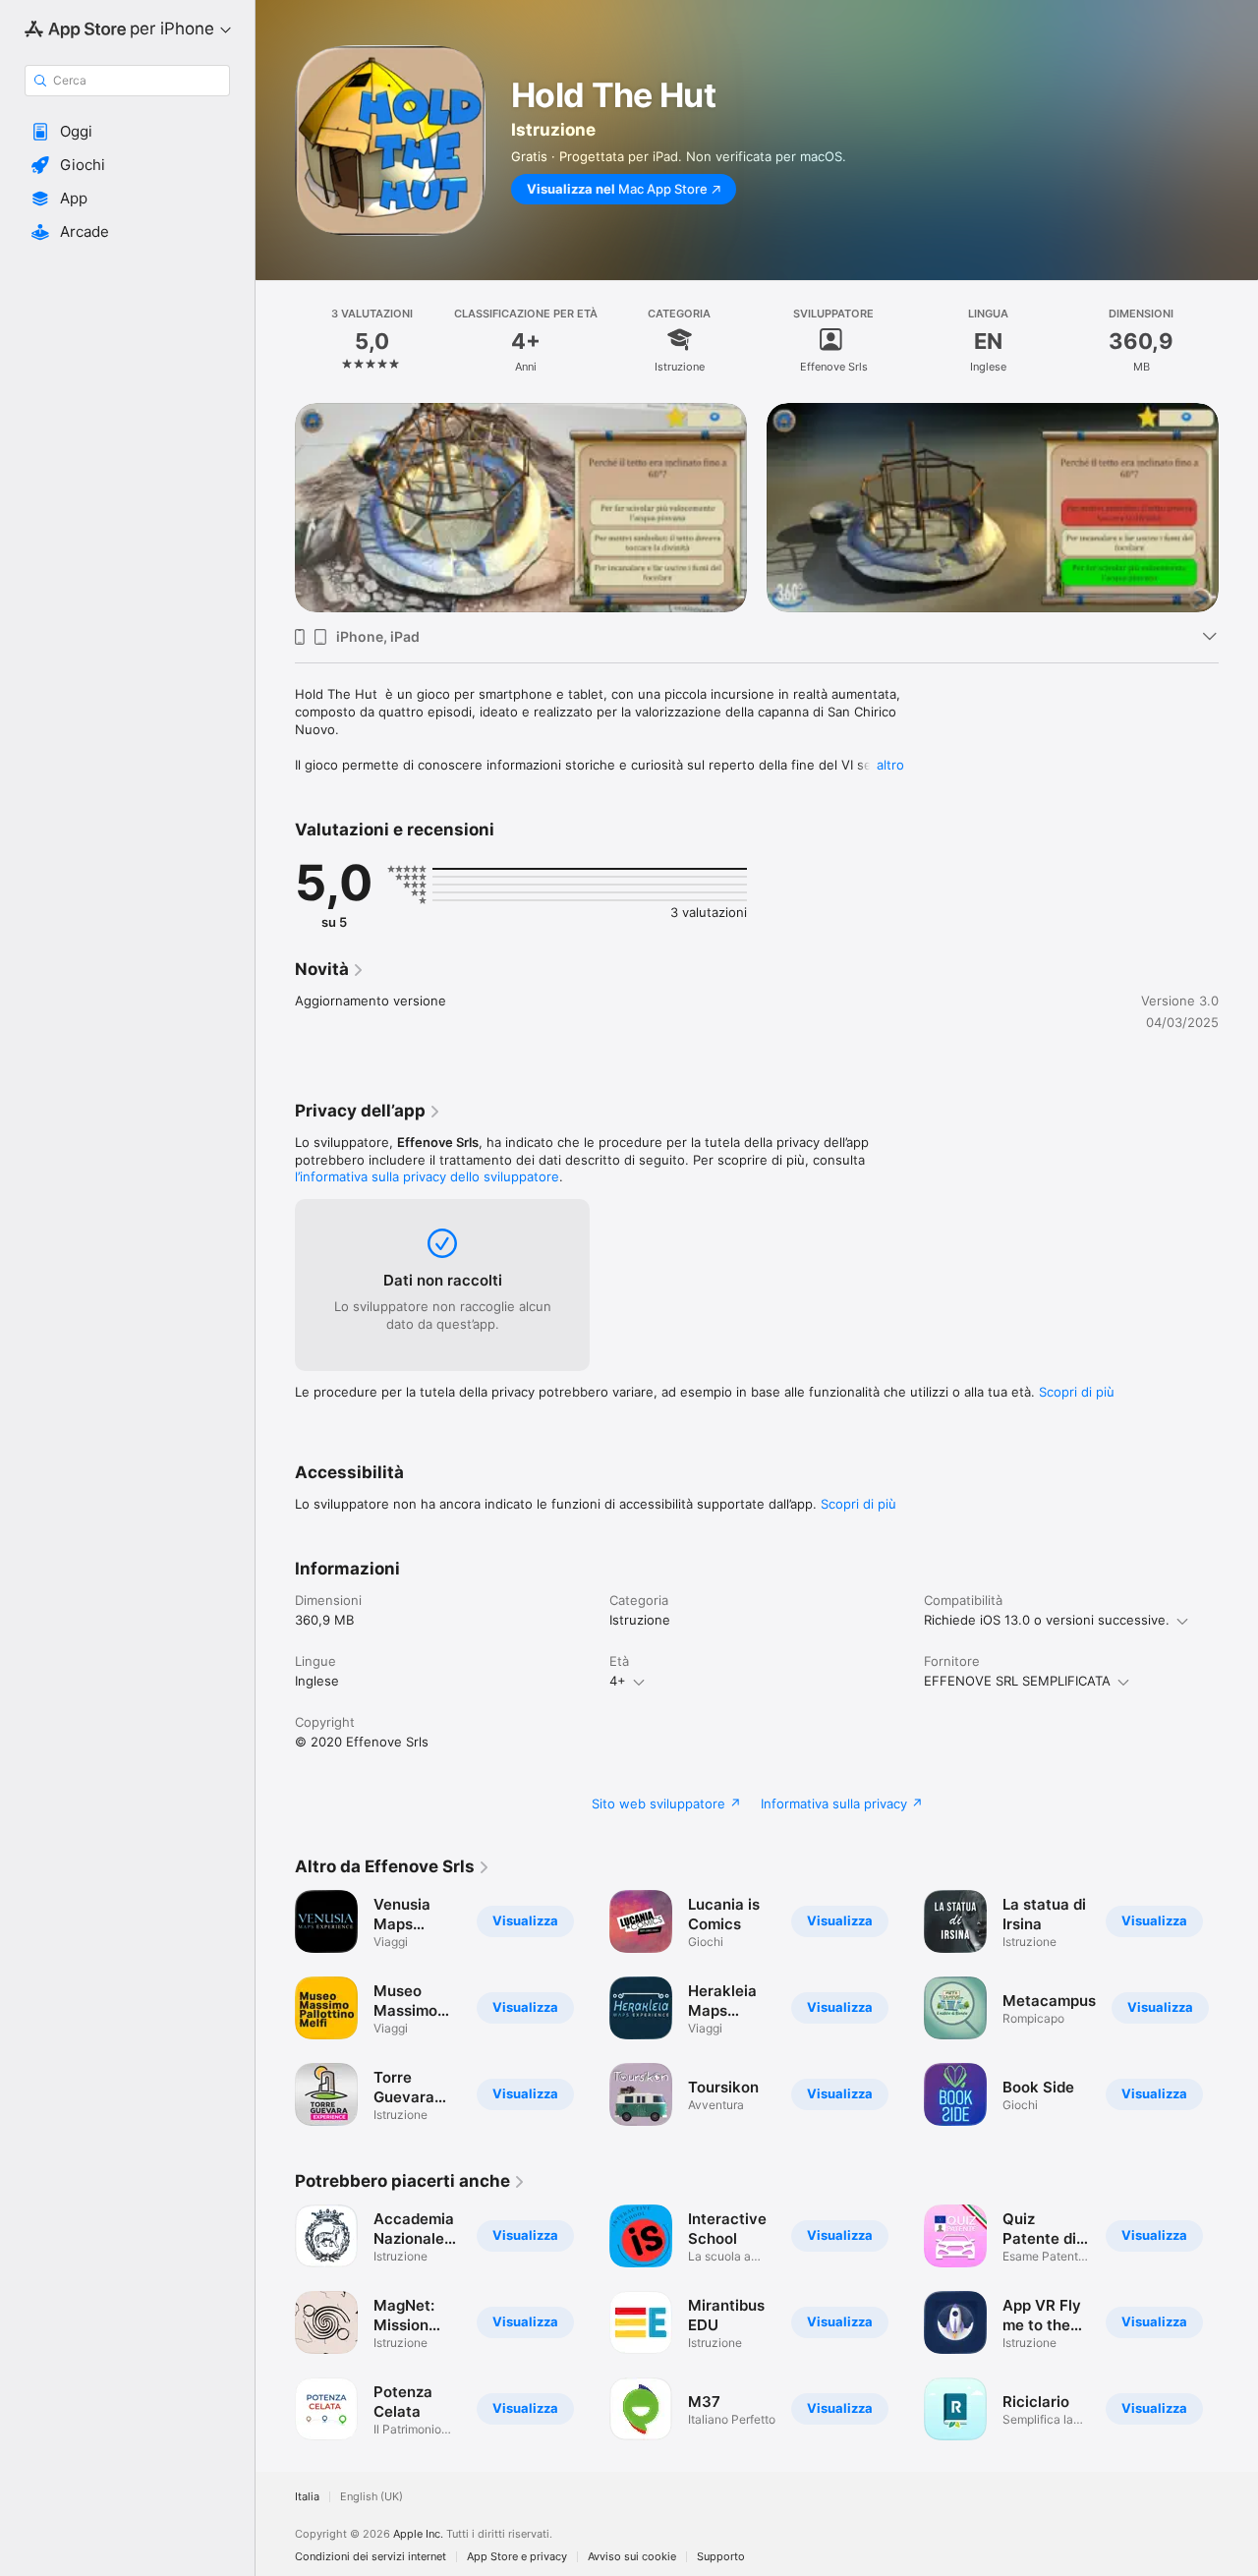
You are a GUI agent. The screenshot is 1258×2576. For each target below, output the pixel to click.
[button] (127, 132)
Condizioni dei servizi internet (371, 2557)
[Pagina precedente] (275, 507)
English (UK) (372, 2497)
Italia (307, 2497)
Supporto (721, 2557)
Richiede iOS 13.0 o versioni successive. (1047, 1620)
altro (890, 765)
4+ (618, 1681)
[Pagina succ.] (1238, 507)
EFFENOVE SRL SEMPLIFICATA (1017, 1681)
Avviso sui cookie (632, 2557)
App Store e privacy (517, 2557)
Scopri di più (1077, 1392)
